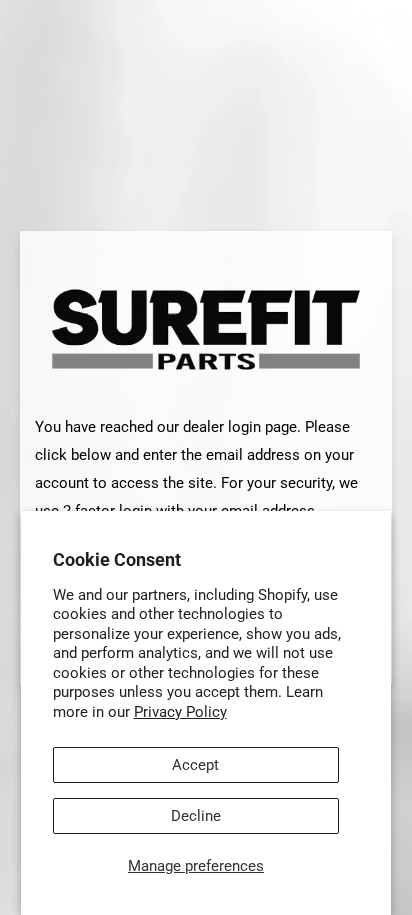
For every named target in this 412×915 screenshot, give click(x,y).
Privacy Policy (180, 712)
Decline (196, 816)
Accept (195, 765)
